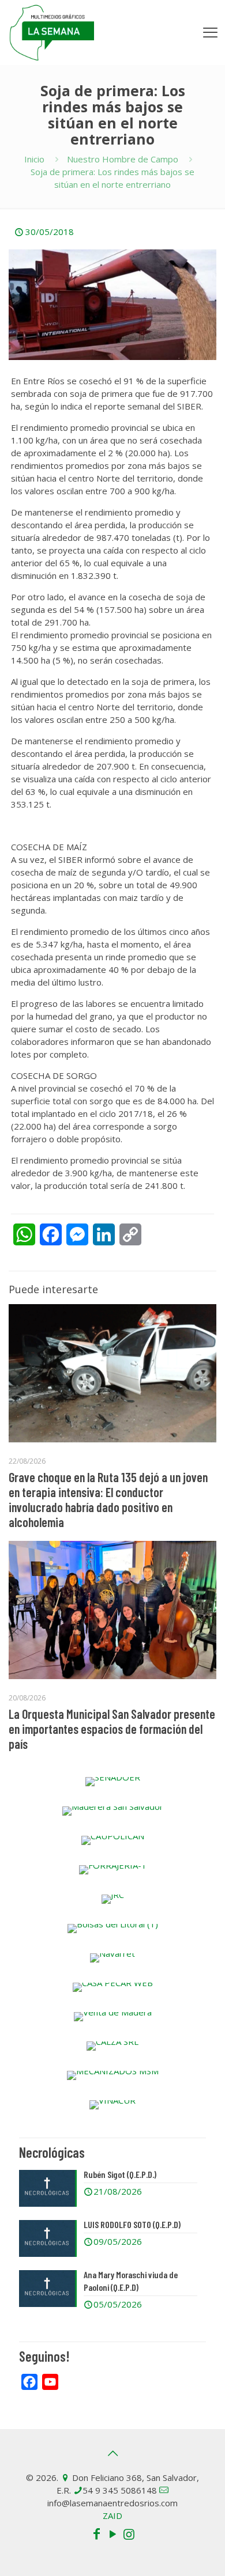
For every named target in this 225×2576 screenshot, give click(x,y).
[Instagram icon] (129, 2533)
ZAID (112, 2516)
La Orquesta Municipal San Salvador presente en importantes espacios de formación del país (112, 1729)
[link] (112, 1782)
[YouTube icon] (112, 2533)
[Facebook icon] (96, 2533)
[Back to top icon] (112, 2453)
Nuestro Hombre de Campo (123, 159)
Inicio (34, 159)
